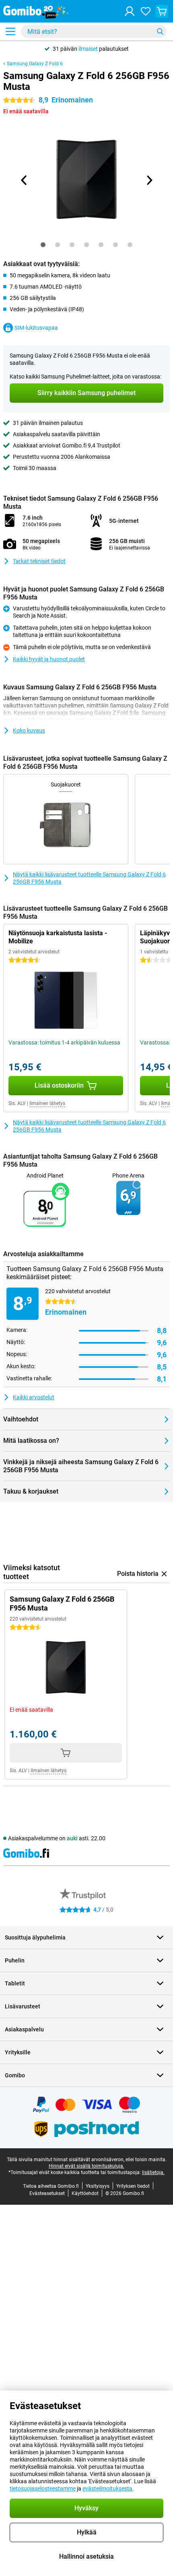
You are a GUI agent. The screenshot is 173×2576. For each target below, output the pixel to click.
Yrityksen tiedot (133, 2186)
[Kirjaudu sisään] (130, 11)
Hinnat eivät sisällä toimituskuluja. (86, 2166)
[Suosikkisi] (146, 11)
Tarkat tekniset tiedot (39, 561)
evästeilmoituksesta (107, 2489)
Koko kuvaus (29, 730)
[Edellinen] (24, 180)
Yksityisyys (98, 2186)
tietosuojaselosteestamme (43, 2489)
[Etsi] (160, 31)
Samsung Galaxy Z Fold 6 (35, 64)
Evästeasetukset (47, 2193)
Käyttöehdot (85, 2193)
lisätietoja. (153, 2172)
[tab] (43, 245)
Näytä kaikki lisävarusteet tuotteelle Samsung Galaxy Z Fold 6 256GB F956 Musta (89, 878)
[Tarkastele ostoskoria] (162, 11)
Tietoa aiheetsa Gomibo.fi (51, 2186)
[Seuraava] (149, 180)
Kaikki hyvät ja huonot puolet (49, 659)
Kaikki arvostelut (34, 1397)
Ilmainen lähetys (47, 1103)
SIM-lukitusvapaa (36, 328)
